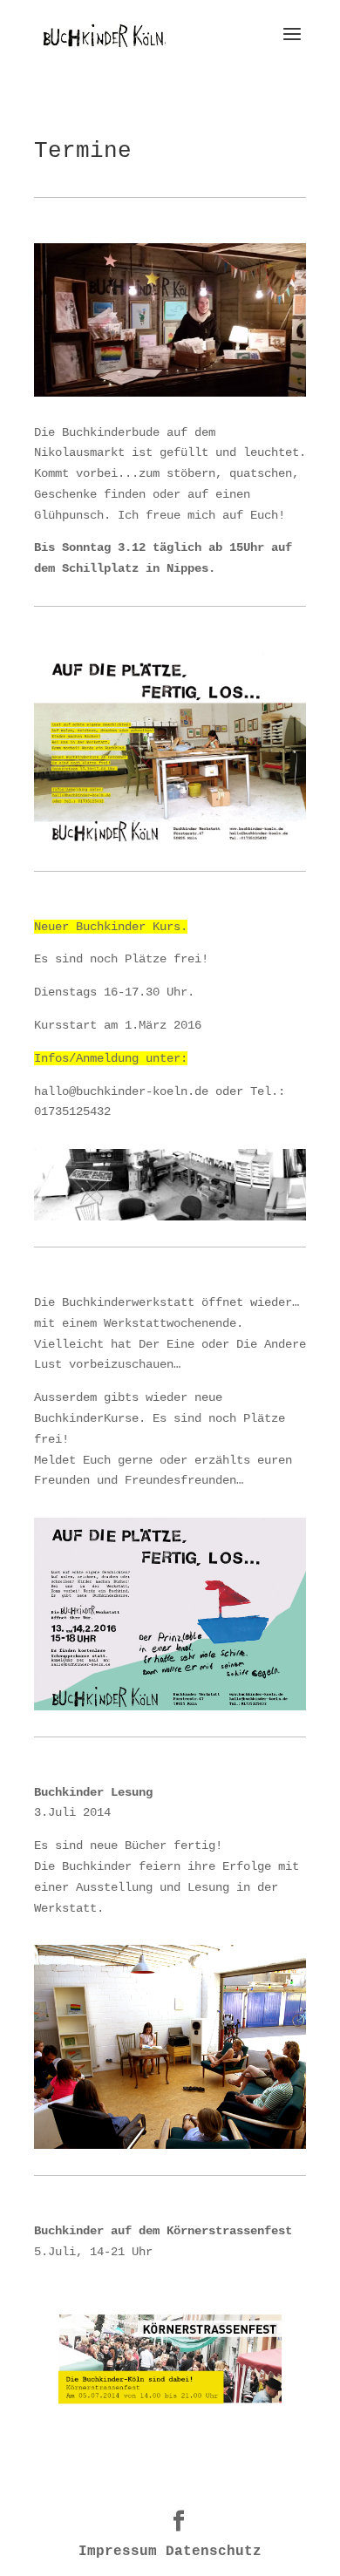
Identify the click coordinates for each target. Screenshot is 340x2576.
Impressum (118, 2552)
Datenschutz (214, 2552)
